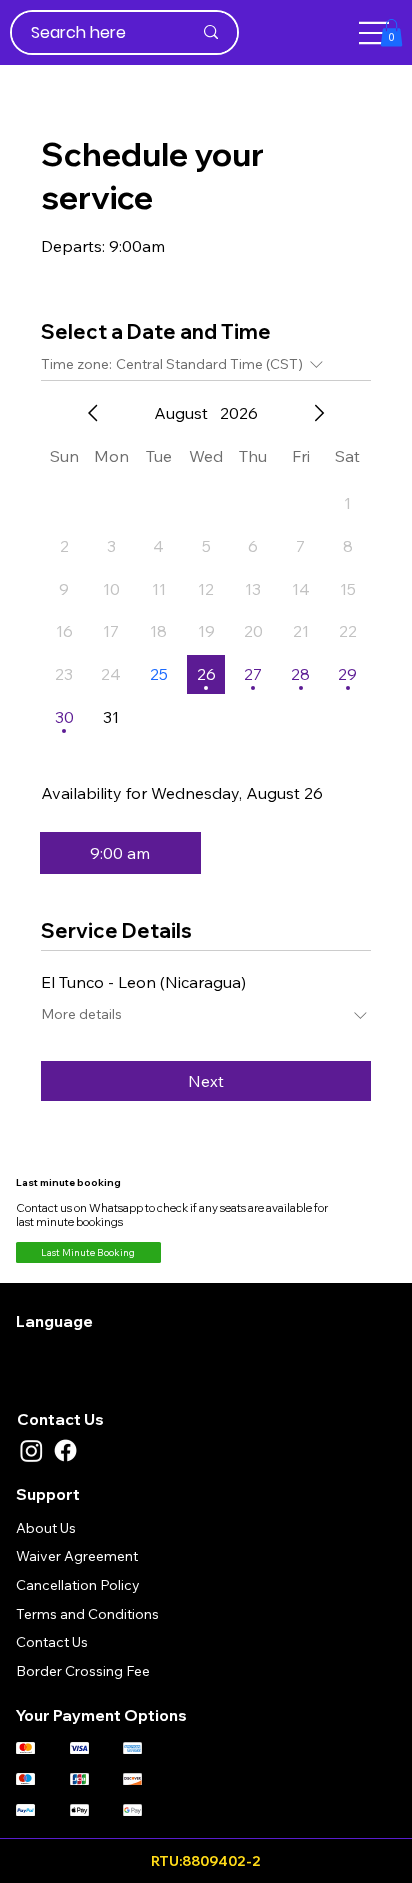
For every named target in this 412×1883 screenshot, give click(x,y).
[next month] (319, 413)
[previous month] (93, 413)
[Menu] (375, 33)
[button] (391, 32)
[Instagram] (31, 1450)
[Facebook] (65, 1450)
